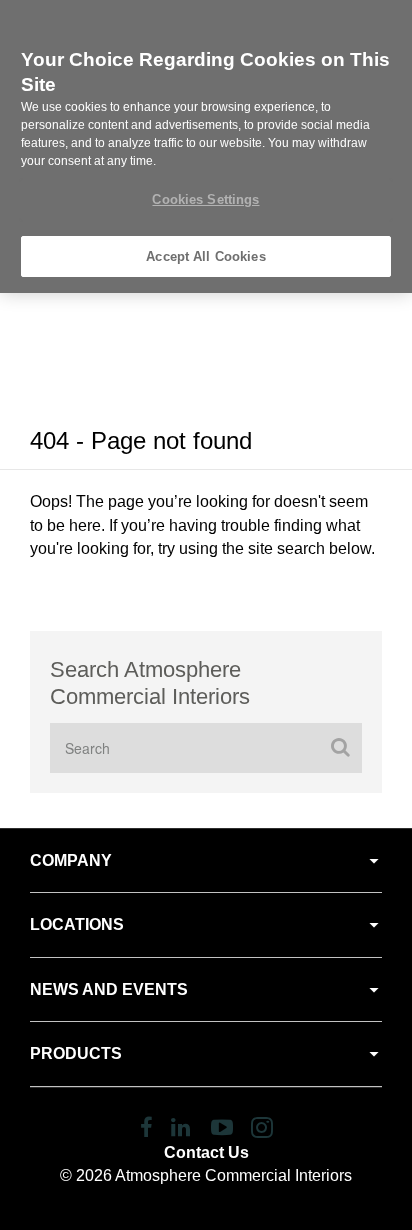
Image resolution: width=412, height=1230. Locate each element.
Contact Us (206, 1152)
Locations (77, 924)
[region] (206, 146)
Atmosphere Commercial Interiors (233, 1175)
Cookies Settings (205, 199)
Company (71, 860)
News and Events (109, 989)
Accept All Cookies (205, 256)
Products (76, 1053)
